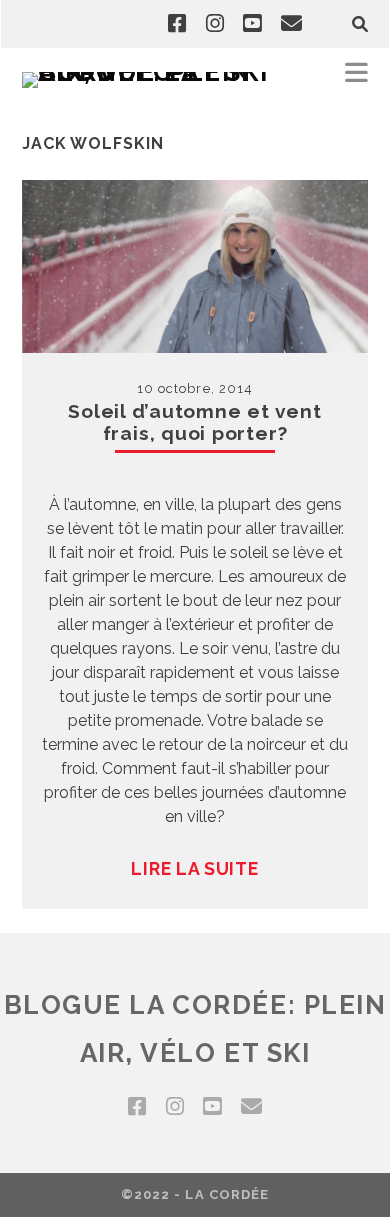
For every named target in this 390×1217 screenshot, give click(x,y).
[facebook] (177, 24)
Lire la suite (194, 868)
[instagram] (215, 24)
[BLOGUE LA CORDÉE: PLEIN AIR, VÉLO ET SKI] (152, 72)
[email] (291, 24)
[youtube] (252, 24)
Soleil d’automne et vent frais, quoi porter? (194, 422)
